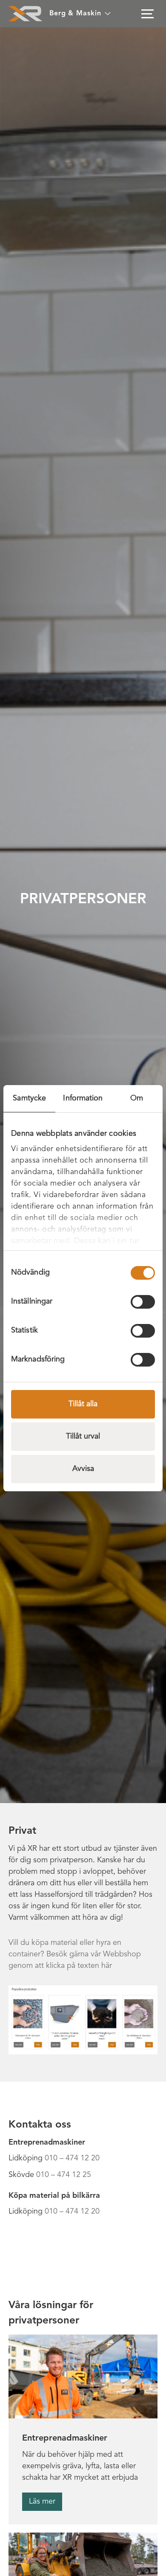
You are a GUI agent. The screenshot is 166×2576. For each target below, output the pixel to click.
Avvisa (83, 1469)
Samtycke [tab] (29, 1098)
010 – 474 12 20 (72, 2158)
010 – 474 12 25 (64, 2175)
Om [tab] (137, 1098)
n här (103, 1966)
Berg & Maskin (75, 14)
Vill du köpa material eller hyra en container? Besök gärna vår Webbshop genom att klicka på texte (75, 1954)
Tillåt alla (83, 1404)
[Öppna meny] (147, 14)
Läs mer (42, 2501)
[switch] (143, 1302)
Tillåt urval (83, 1436)
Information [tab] (83, 1098)
